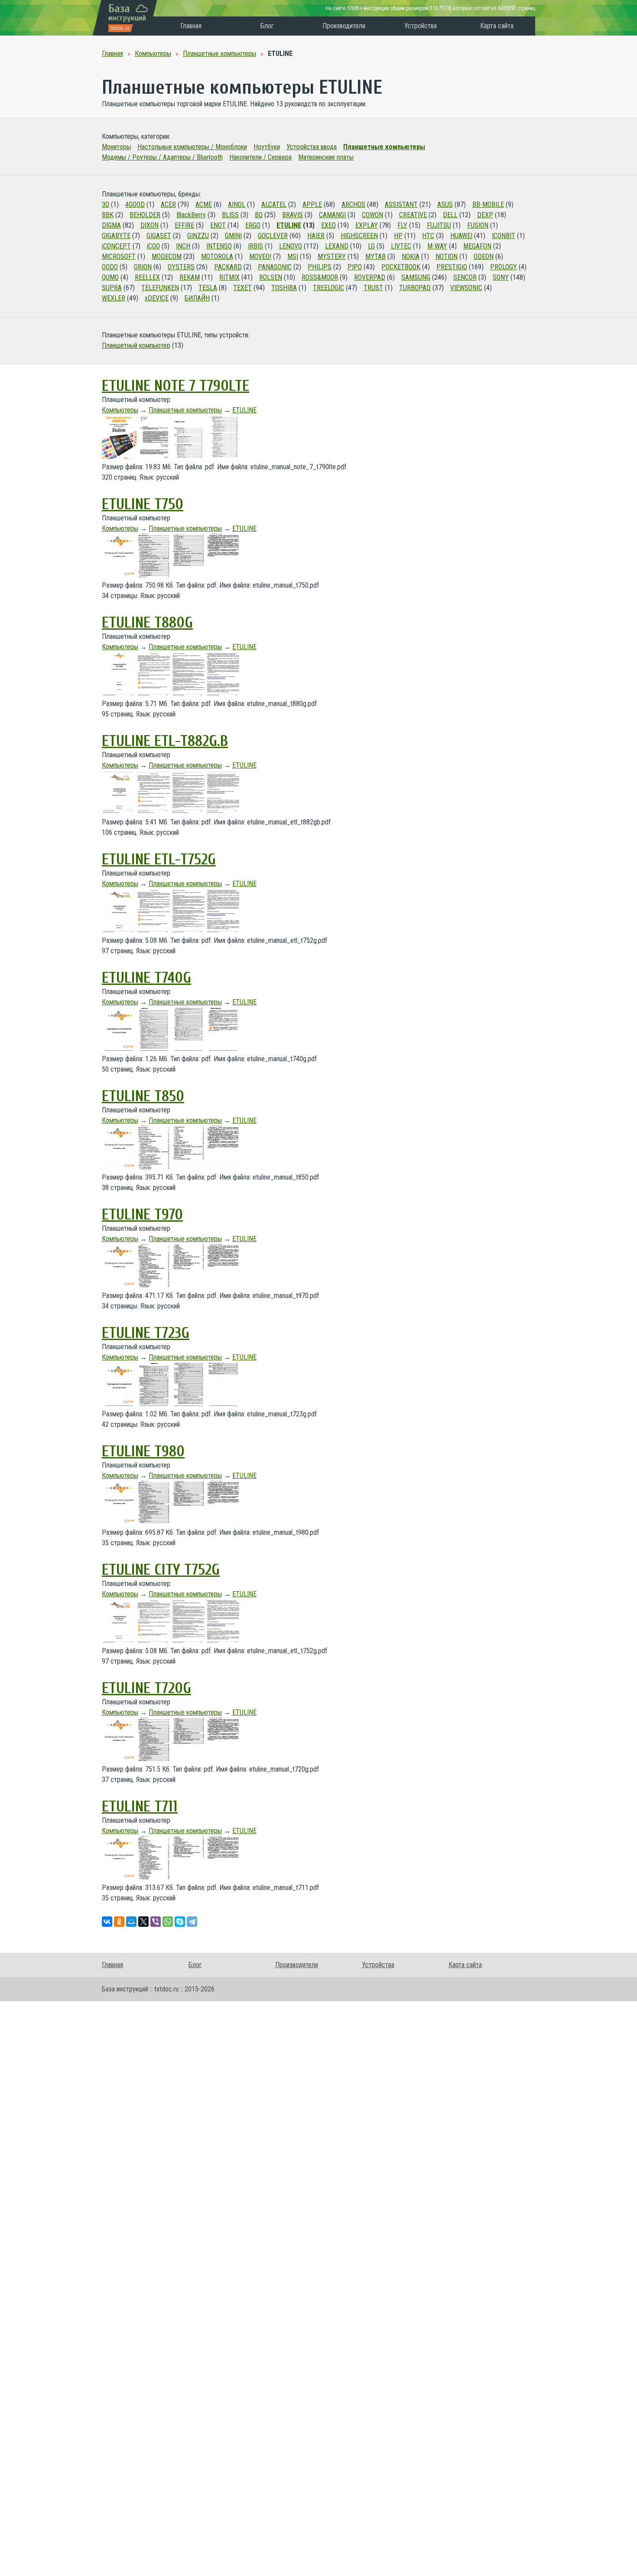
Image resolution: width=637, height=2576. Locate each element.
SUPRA (112, 288)
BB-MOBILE (488, 204)
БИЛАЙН (197, 298)
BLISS (230, 215)
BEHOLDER (145, 215)
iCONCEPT (116, 246)
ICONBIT (504, 236)
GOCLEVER (273, 236)
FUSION (478, 225)
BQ (259, 215)
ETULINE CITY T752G (161, 1570)
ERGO (253, 225)
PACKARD (228, 267)
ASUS (445, 204)
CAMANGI (332, 215)
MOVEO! (260, 257)
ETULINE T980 (143, 1451)
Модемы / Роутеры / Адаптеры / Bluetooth (162, 157)
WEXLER (114, 298)
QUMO (110, 277)
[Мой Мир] (131, 1922)
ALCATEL (274, 204)
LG (371, 246)
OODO (110, 267)
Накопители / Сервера (260, 157)
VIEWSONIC (466, 288)
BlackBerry (191, 215)
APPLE (312, 204)
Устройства (421, 26)
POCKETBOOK (401, 267)
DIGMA (111, 225)
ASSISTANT (401, 204)
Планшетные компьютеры (384, 147)
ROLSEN (271, 277)
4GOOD (135, 204)
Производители (344, 26)
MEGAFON (477, 246)
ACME (204, 204)
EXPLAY (367, 225)
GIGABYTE (116, 236)
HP (398, 236)
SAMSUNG (416, 277)
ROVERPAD (370, 277)
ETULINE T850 (143, 1096)
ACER (168, 204)
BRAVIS (292, 215)
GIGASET (159, 236)
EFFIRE (184, 225)
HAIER (316, 236)
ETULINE (289, 225)
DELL (450, 215)
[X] (143, 1922)
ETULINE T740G (146, 978)
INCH (183, 246)
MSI (293, 257)
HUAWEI (461, 236)
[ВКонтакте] (107, 1922)
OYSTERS (181, 267)
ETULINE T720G (146, 1688)
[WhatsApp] (168, 1922)
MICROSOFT (119, 257)
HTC (428, 236)
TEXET (242, 288)
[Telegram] (192, 1922)
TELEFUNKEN (160, 288)
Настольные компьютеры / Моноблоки (192, 147)
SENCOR (465, 277)
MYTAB (375, 257)
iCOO (153, 246)
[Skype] (180, 1922)
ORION (143, 267)
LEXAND (337, 246)
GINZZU (198, 236)
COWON (372, 215)
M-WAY (437, 246)
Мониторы (116, 147)
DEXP (485, 215)
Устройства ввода (312, 147)
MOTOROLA (217, 257)
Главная (191, 26)
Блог (267, 26)
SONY (501, 277)
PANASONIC (275, 267)
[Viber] (156, 1922)
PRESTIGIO (452, 267)
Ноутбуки (267, 147)
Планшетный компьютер (136, 345)
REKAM (190, 277)
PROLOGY (504, 267)
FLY (402, 225)
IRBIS (255, 246)
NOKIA (411, 257)
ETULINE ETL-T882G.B (165, 741)
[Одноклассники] (119, 1922)
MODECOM (167, 257)
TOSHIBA (284, 288)
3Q (106, 204)
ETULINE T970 (142, 1215)
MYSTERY (332, 257)
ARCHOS (353, 204)
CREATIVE (413, 215)
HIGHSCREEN (359, 236)
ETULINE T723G (146, 1333)
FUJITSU (439, 225)
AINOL (237, 204)
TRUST (373, 288)
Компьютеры (120, 410)
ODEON (484, 257)
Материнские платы (326, 157)
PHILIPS (320, 267)
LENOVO (291, 246)
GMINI (233, 236)
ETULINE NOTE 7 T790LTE (175, 386)
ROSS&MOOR (320, 277)
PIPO (355, 267)
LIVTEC (401, 246)
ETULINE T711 (140, 1807)
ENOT (218, 225)
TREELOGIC (328, 288)
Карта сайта (497, 26)
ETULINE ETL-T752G (159, 860)
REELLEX (147, 277)
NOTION (447, 257)
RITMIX (229, 277)
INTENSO (219, 246)
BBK (108, 215)
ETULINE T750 (143, 504)
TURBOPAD (415, 288)
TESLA (208, 288)
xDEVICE (157, 298)
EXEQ (328, 225)
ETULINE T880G (147, 623)
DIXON (149, 225)
